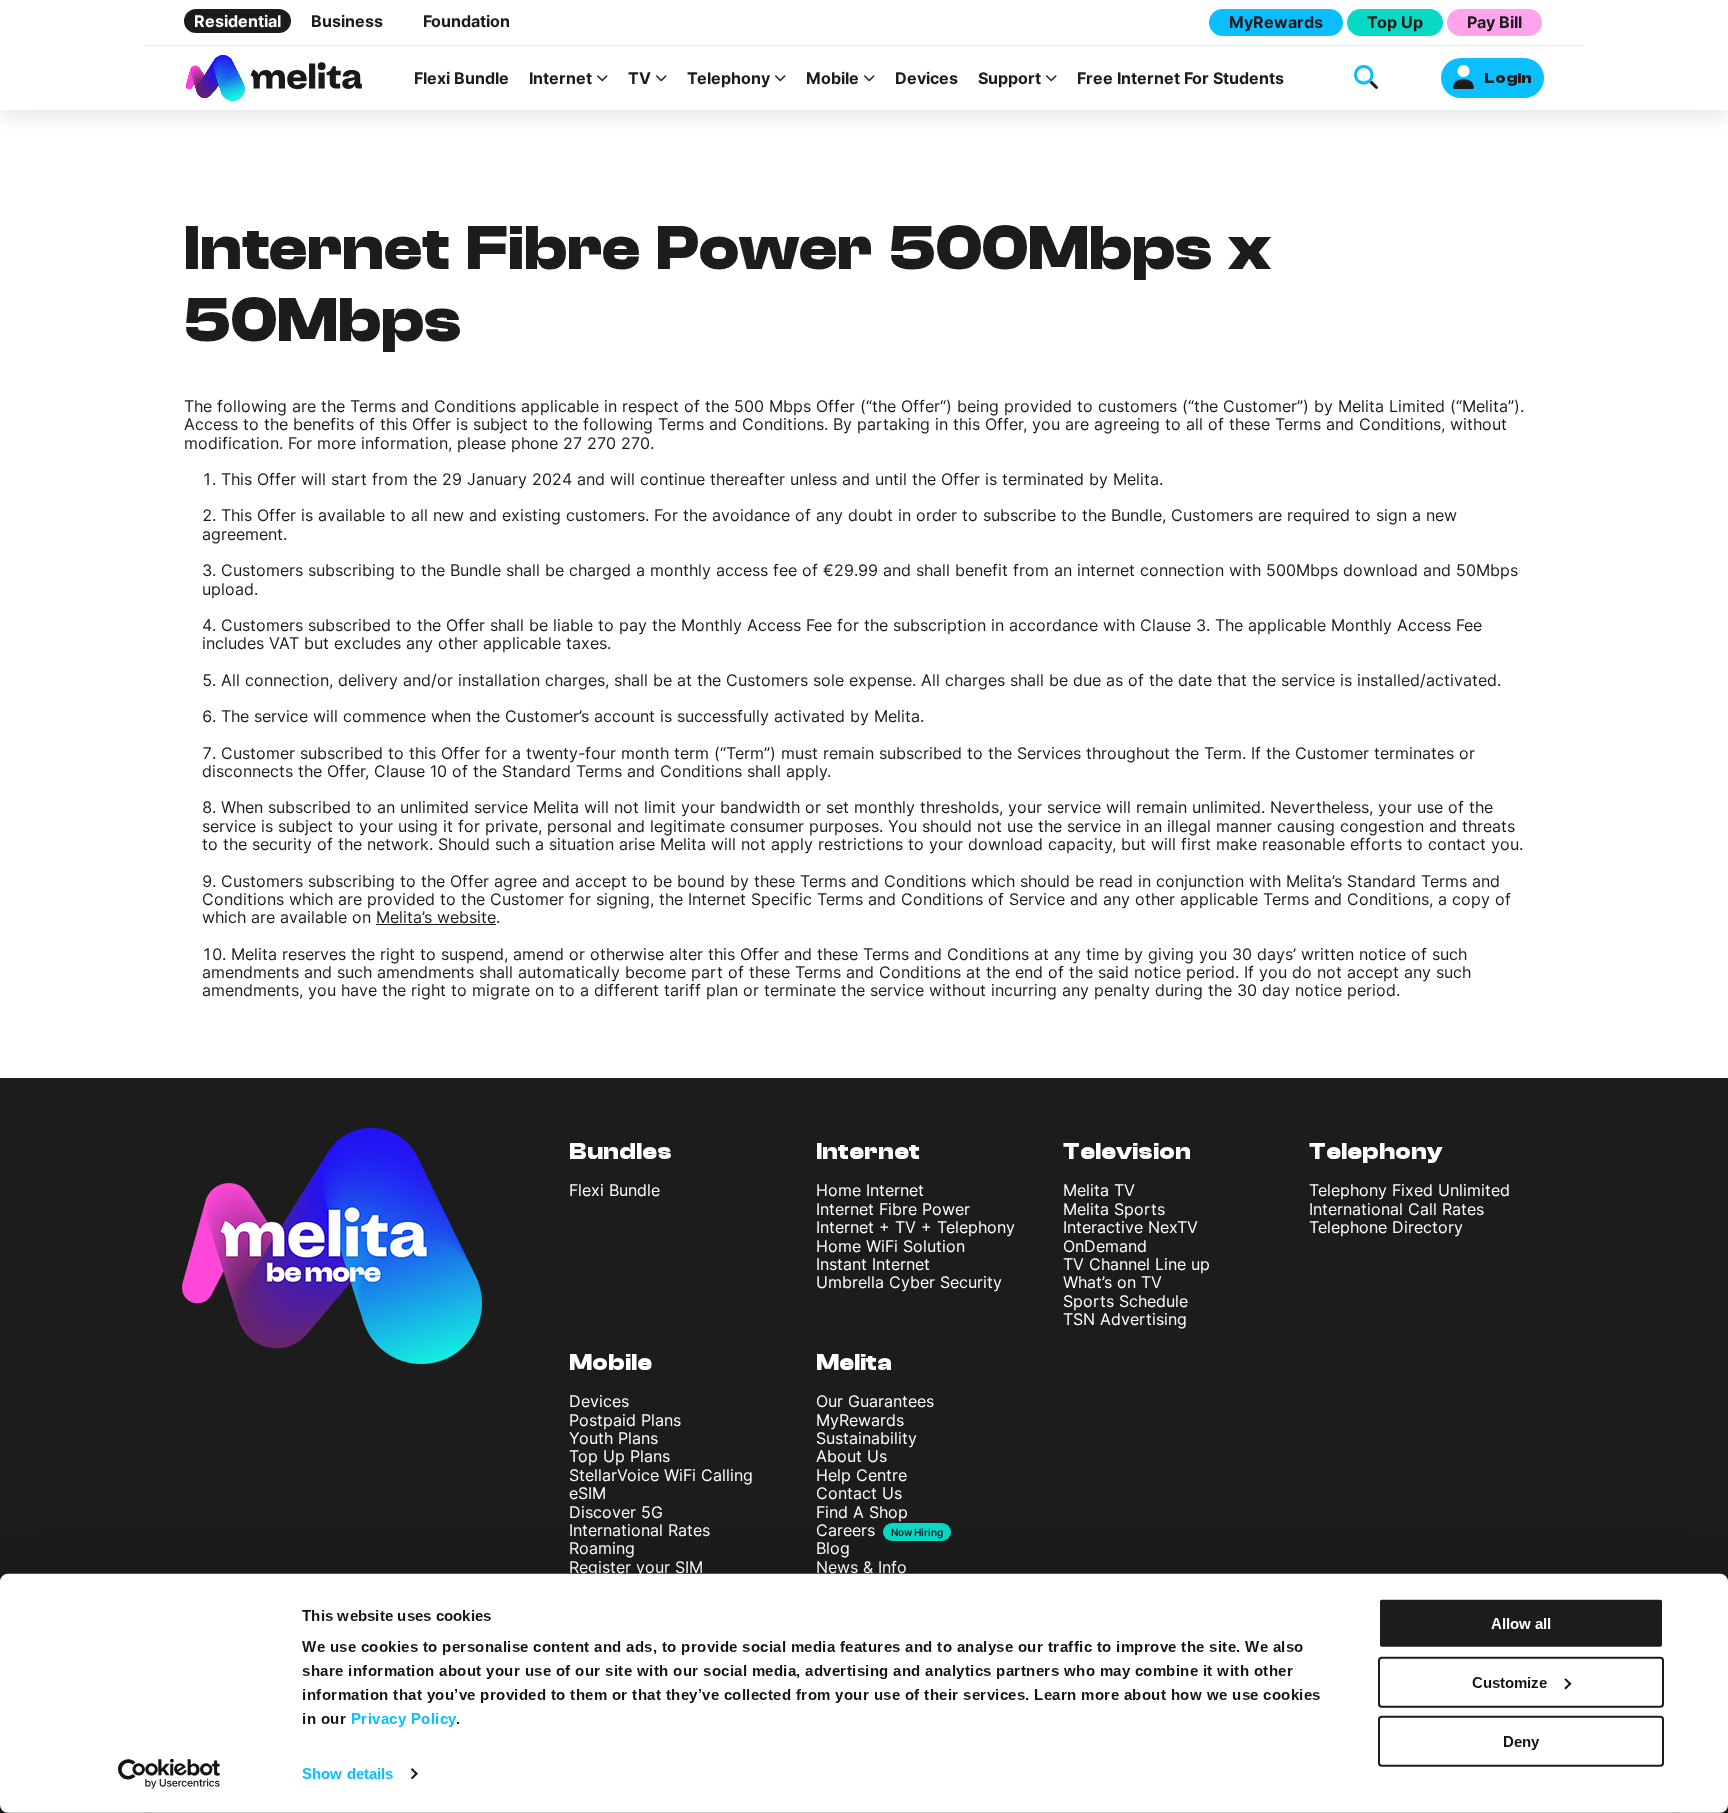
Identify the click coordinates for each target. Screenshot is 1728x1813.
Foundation (466, 21)
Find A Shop (862, 1512)
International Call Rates (1396, 1209)
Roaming (602, 1548)
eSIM (587, 1493)
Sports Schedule (1125, 1301)
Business (347, 21)
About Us (851, 1456)
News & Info (861, 1567)
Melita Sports (1114, 1209)
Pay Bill (1494, 22)
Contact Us (859, 1493)
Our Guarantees (875, 1401)
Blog (833, 1548)
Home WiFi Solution (890, 1246)
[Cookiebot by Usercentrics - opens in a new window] (169, 1774)
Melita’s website (436, 917)
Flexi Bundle (461, 78)
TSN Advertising (1125, 1319)
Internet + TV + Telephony (915, 1227)
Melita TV (1099, 1190)
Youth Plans (613, 1438)
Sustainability (866, 1438)
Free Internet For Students (1180, 78)
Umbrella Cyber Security (909, 1282)
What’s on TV (1112, 1282)
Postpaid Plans (625, 1420)
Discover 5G (616, 1512)
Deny (1521, 1740)
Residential (237, 21)
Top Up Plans (619, 1456)
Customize (1509, 1682)
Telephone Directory (1386, 1227)
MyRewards (1276, 22)
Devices (926, 78)
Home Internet (870, 1190)
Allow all (1521, 1623)
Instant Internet (873, 1264)
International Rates (639, 1530)
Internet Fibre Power (893, 1209)
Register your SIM (636, 1567)
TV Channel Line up (1136, 1264)
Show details (347, 1773)
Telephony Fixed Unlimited (1409, 1190)
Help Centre (861, 1475)
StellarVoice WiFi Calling (661, 1475)
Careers (845, 1530)
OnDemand (1105, 1246)
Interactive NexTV (1130, 1227)
